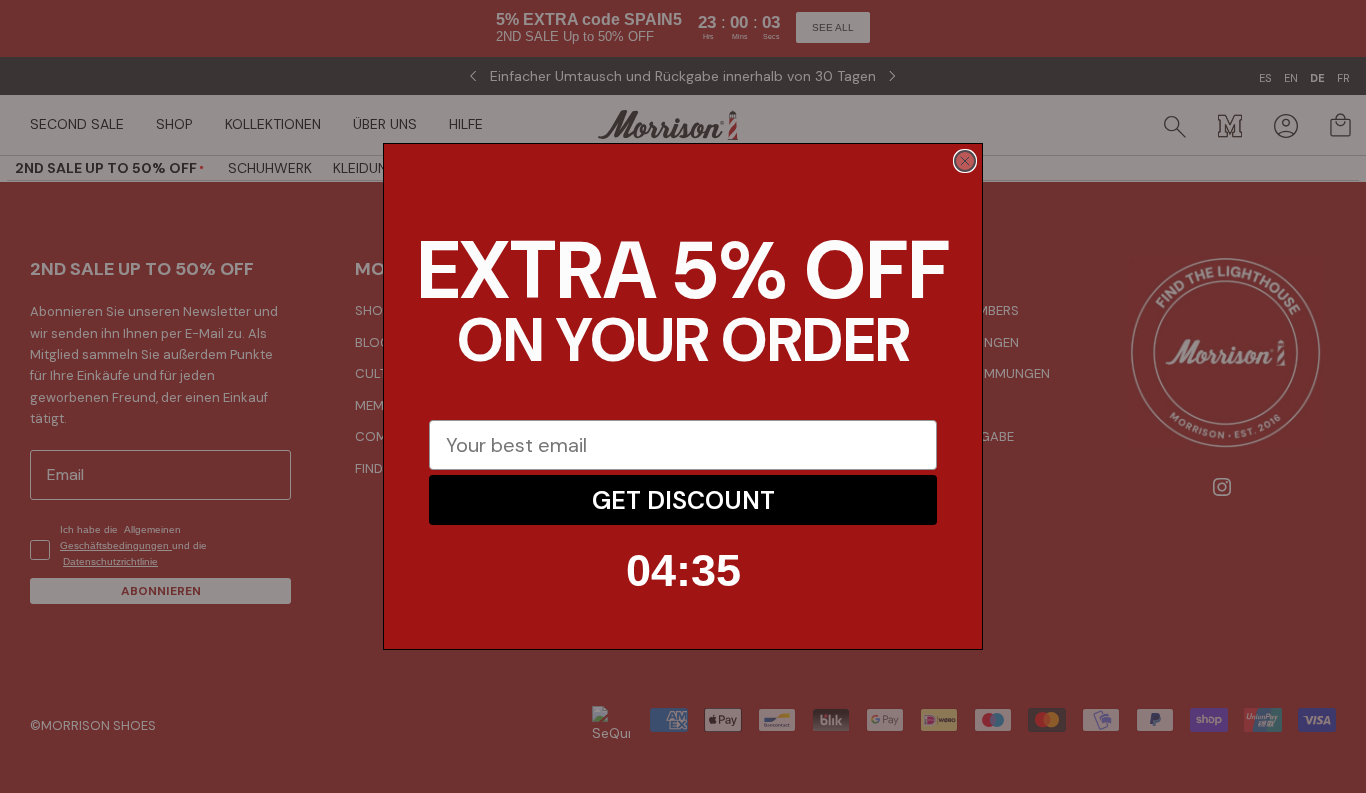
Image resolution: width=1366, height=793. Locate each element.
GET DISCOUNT (683, 500)
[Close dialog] (965, 161)
